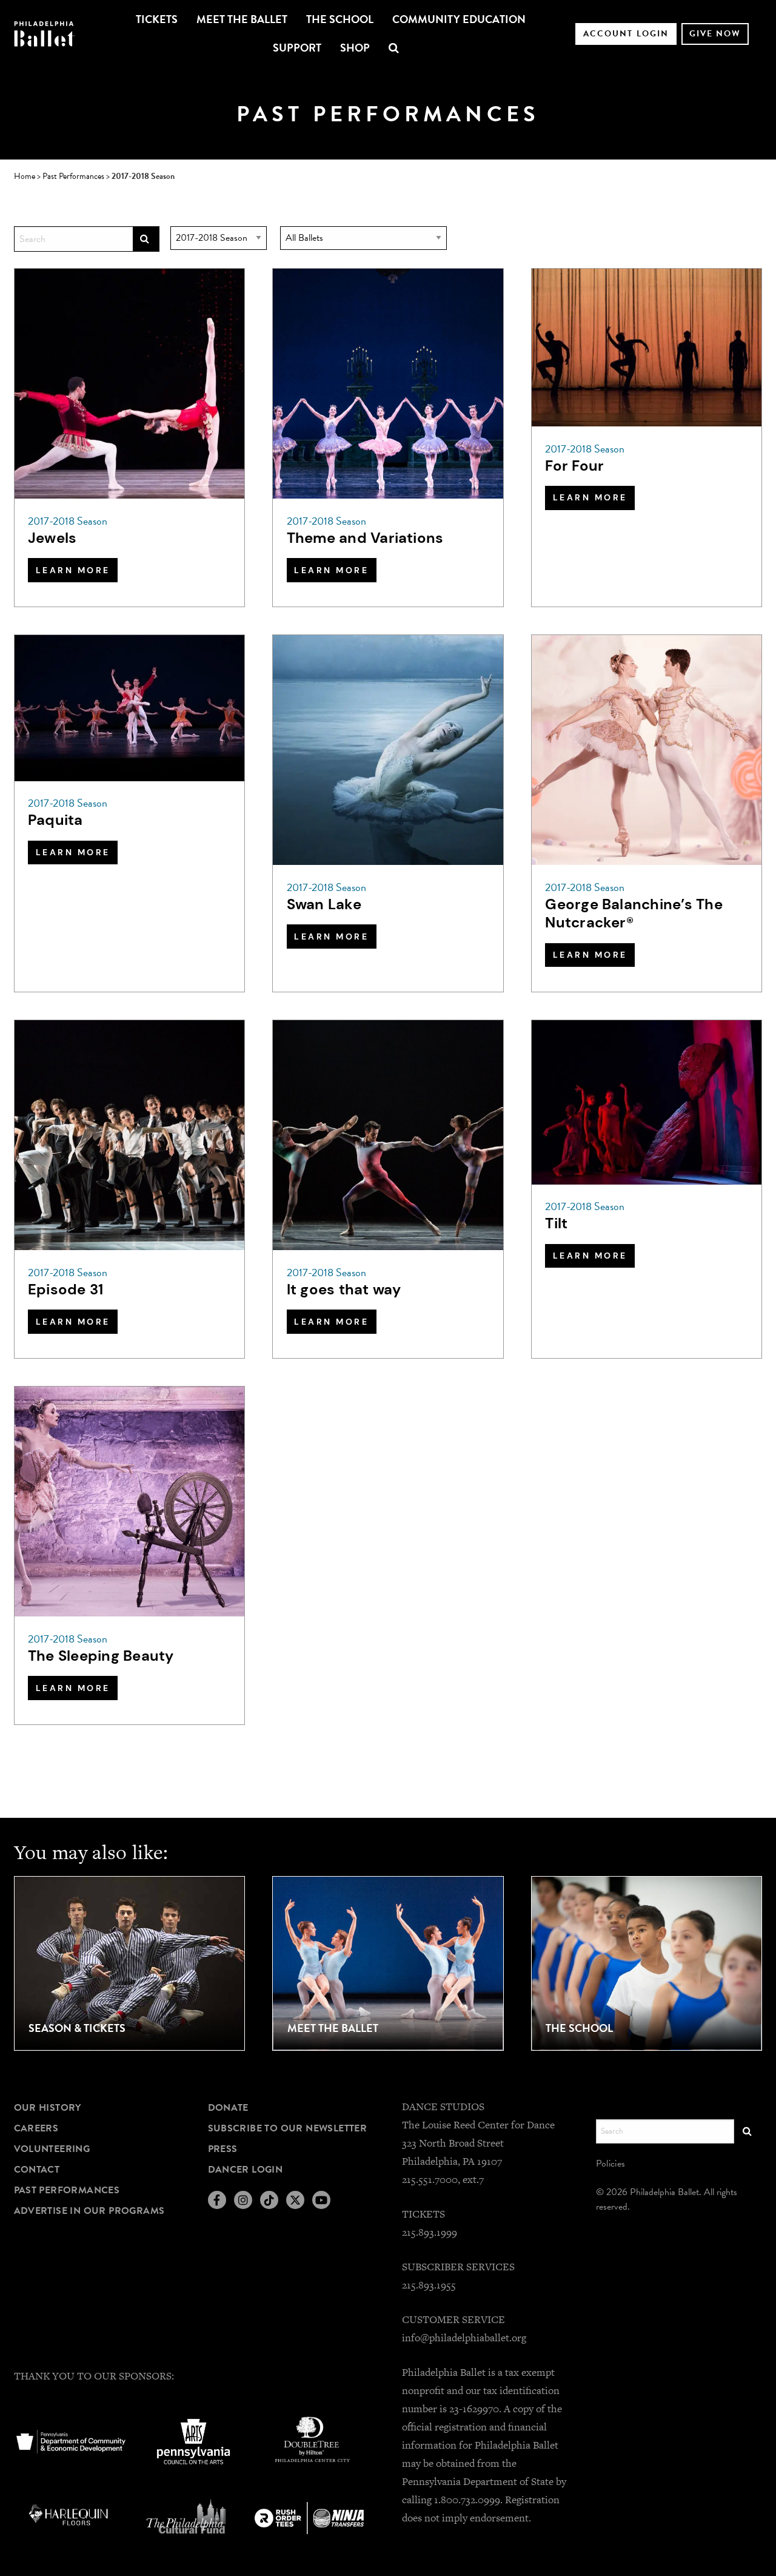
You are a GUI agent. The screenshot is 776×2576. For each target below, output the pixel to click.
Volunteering (52, 2149)
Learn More (73, 570)
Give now (715, 34)
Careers (36, 2128)
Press (223, 2149)
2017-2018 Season (68, 521)
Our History (48, 2108)
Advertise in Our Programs (89, 2211)
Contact (37, 2170)
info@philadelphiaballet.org (464, 2338)
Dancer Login (246, 2170)
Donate (228, 2108)
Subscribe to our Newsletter (288, 2128)
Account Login (626, 34)
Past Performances (67, 2190)
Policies (611, 2164)
